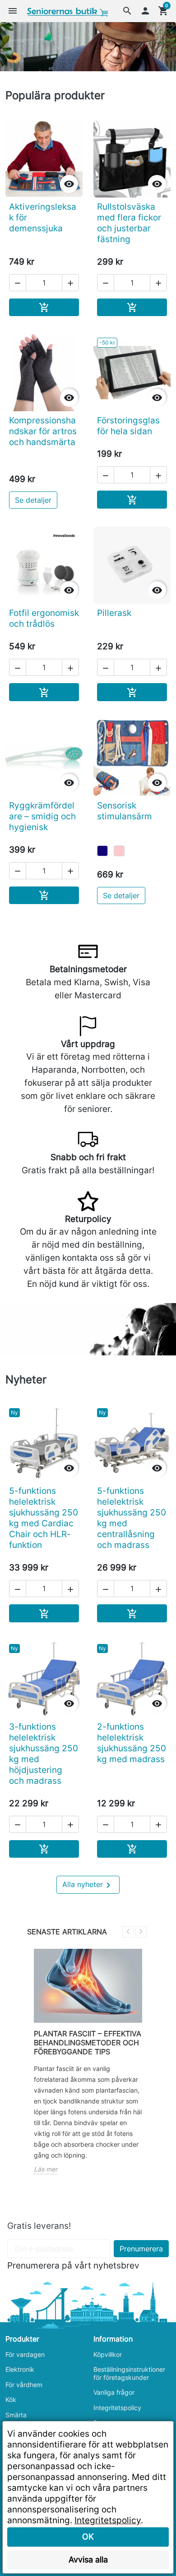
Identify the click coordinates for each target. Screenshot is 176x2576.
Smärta (16, 2415)
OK (88, 2537)
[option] (88, 46)
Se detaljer (33, 500)
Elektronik (20, 2369)
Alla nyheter (88, 1885)
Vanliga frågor (114, 2392)
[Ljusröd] (119, 851)
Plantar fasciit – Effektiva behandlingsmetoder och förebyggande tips (88, 2043)
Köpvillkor (108, 2354)
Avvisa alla (88, 2560)
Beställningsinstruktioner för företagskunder (129, 2373)
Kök (11, 2399)
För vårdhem (24, 2385)
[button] (127, 11)
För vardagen (25, 2354)
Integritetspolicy (117, 2408)
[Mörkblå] (102, 851)
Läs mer (46, 2169)
